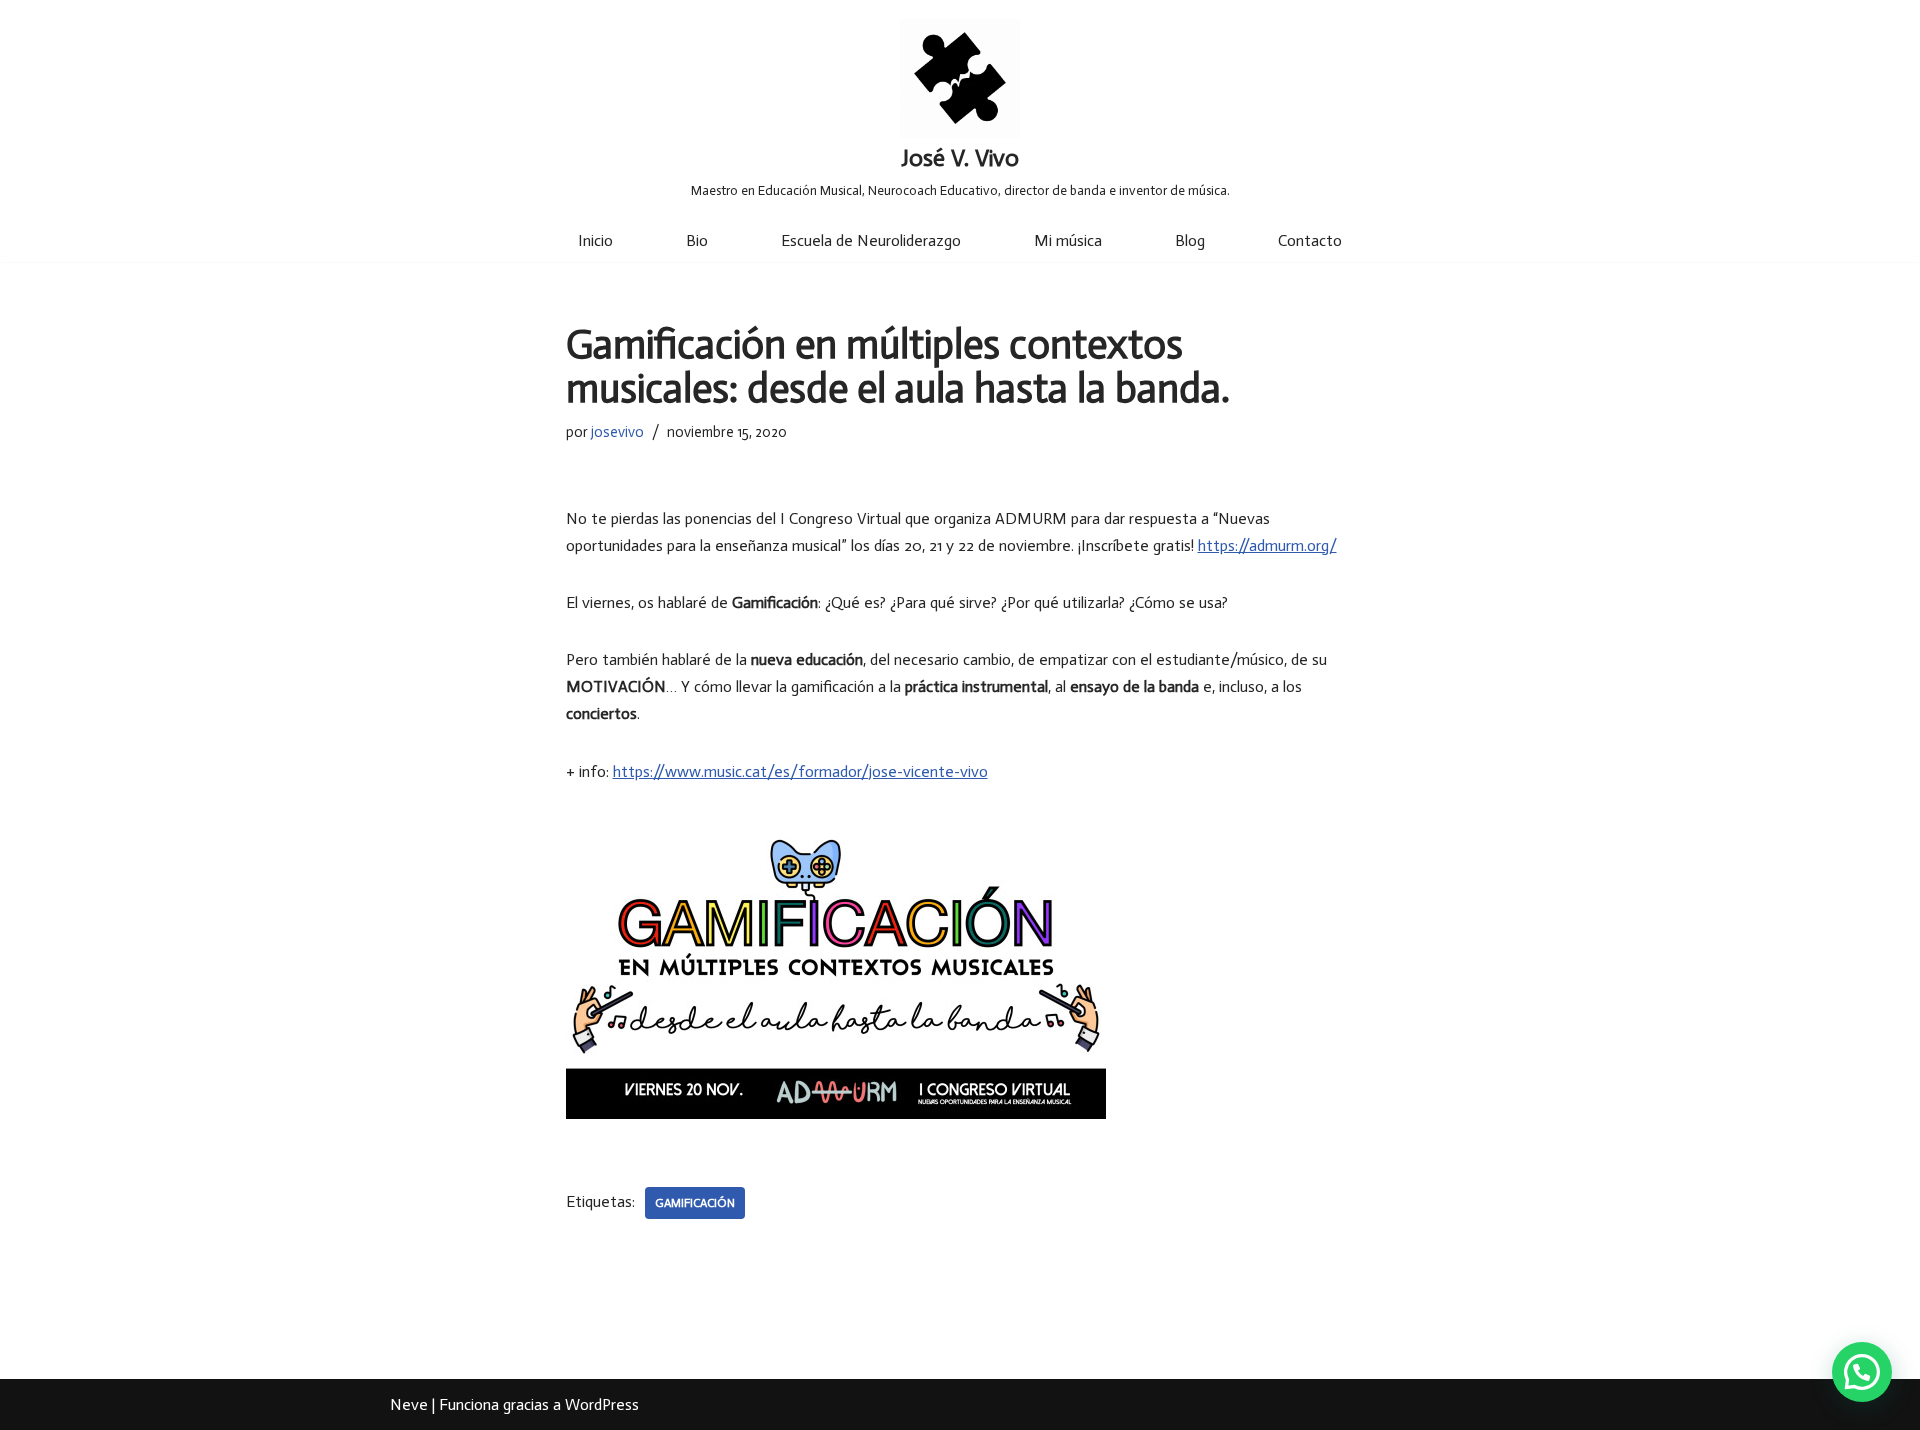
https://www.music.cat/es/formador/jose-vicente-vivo (800, 771)
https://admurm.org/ (1267, 545)
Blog (1190, 240)
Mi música (1068, 240)
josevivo (617, 432)
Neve (409, 1404)
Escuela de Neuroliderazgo (871, 240)
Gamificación (695, 1203)
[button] (1862, 1372)
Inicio (595, 240)
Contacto (1310, 240)
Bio (697, 240)
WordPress (602, 1404)
